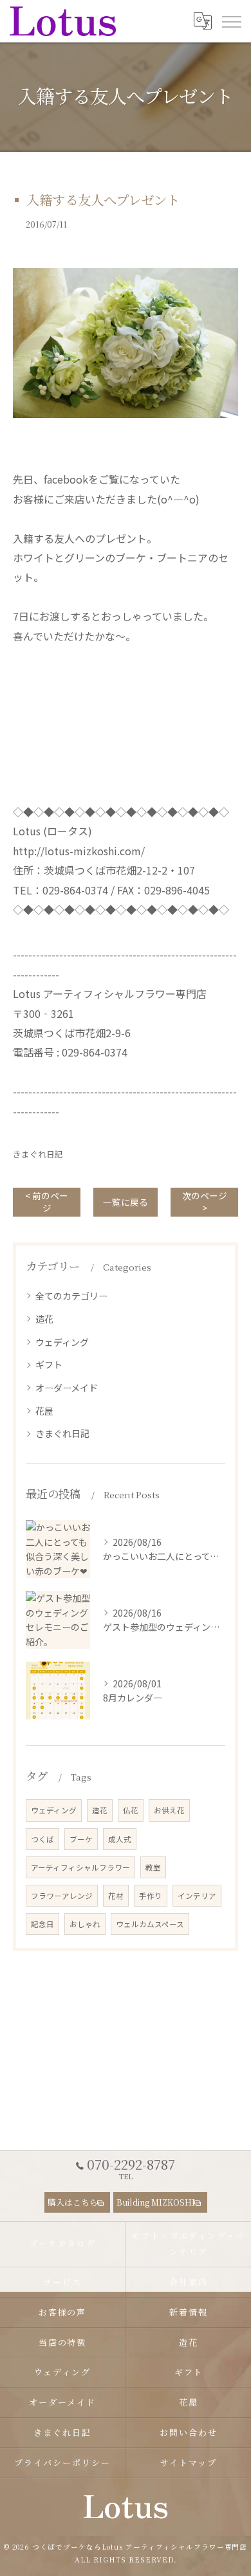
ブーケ (81, 1839)
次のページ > (205, 1202)
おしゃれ (85, 1924)
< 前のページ (47, 1202)
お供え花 (169, 1810)
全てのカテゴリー (71, 1296)
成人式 (120, 1839)
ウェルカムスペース (150, 1924)
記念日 (42, 1924)
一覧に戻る (126, 1202)
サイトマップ (189, 2463)
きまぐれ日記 (38, 1154)
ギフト (49, 1365)
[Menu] (231, 21)
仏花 (131, 1810)
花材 (116, 1896)
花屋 (44, 1411)
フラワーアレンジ (62, 1896)
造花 (44, 1319)
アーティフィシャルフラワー (80, 1867)
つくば (42, 1839)
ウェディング (62, 1342)
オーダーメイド (67, 1388)
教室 (153, 1867)
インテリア (197, 1896)
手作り (151, 1896)
